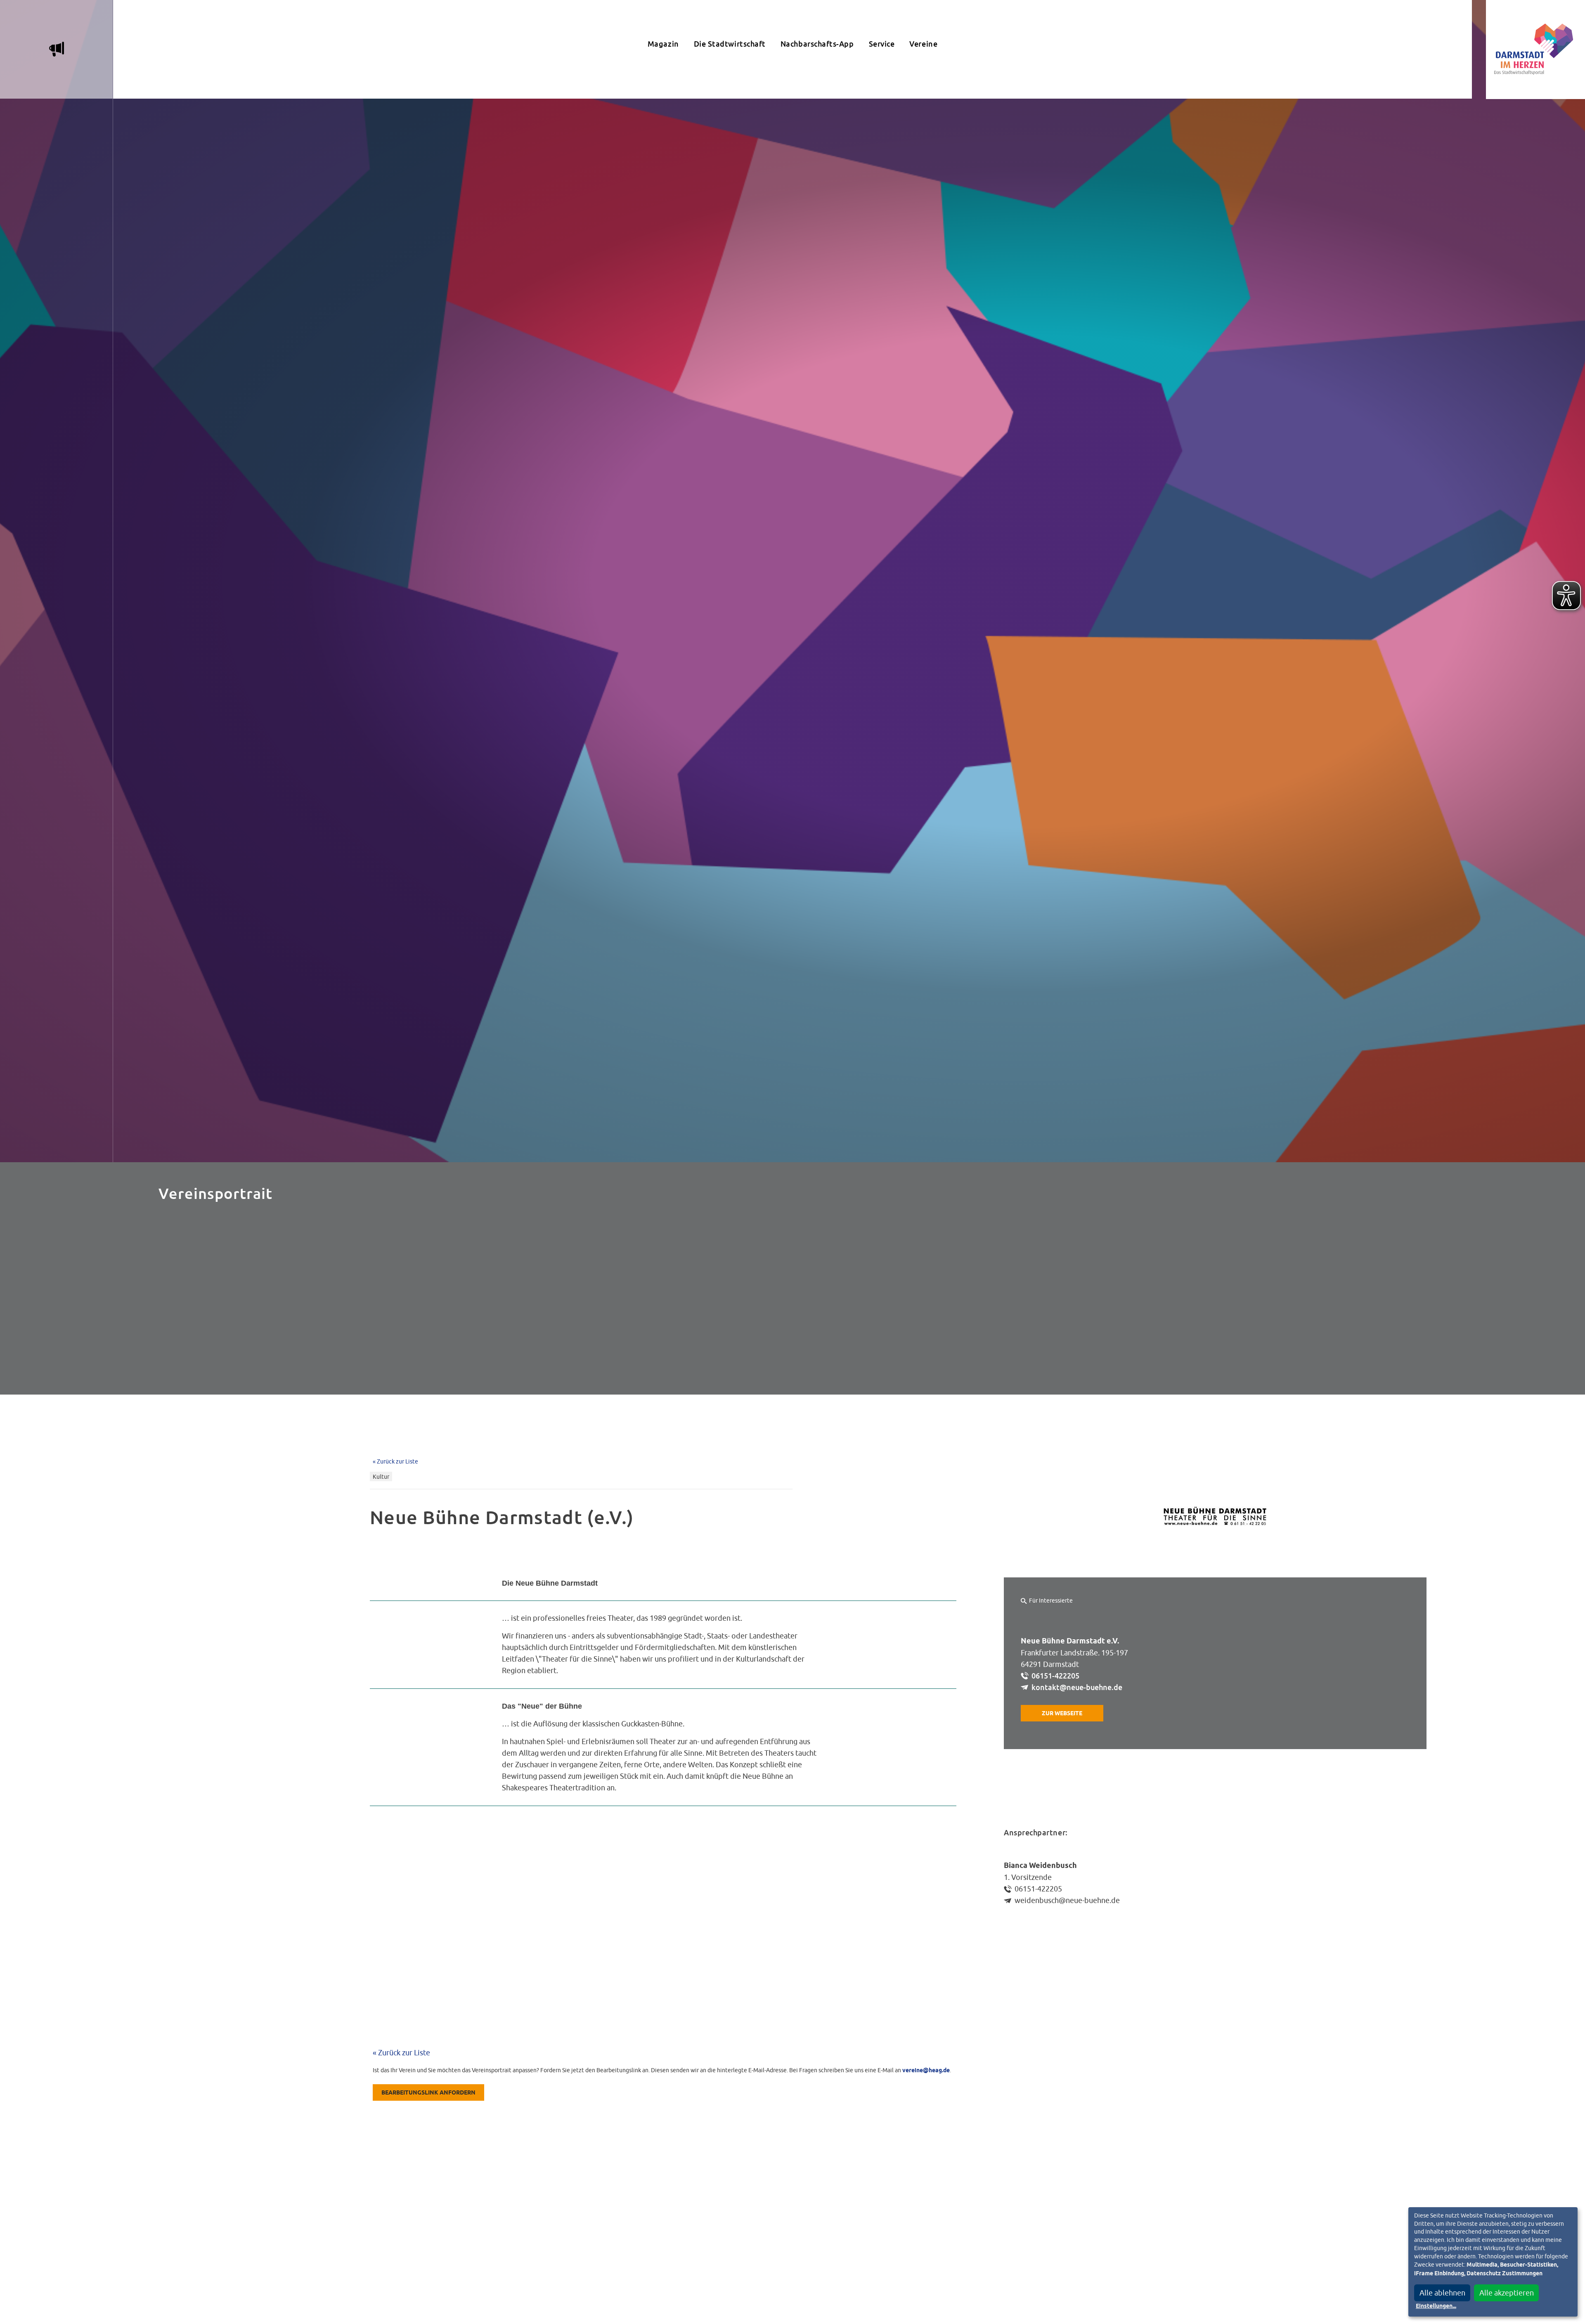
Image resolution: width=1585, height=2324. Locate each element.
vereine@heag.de (926, 2071)
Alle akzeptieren (1507, 2293)
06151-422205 (1055, 1676)
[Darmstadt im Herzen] (1535, 50)
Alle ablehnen (1442, 2293)
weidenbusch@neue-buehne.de (1067, 1900)
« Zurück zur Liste (395, 1461)
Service (882, 44)
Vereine (923, 44)
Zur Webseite (1062, 1714)
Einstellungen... (1436, 2306)
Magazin (663, 44)
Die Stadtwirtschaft (730, 44)
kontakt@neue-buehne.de (1077, 1687)
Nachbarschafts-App (817, 44)
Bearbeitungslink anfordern (428, 2093)
